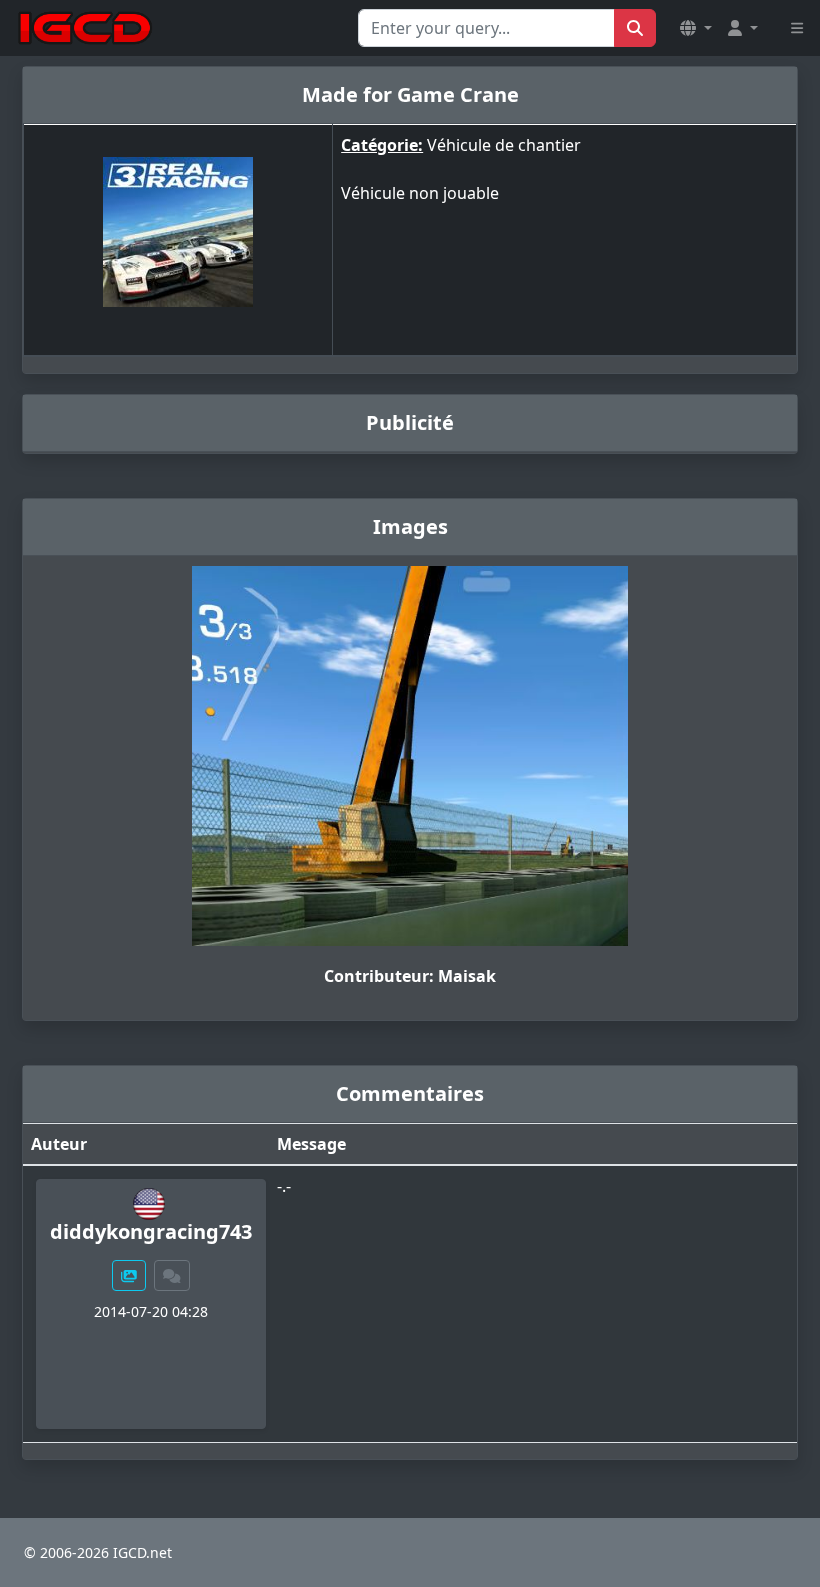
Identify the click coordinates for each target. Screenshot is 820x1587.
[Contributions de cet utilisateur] (129, 1275)
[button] (696, 28)
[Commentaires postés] (172, 1275)
